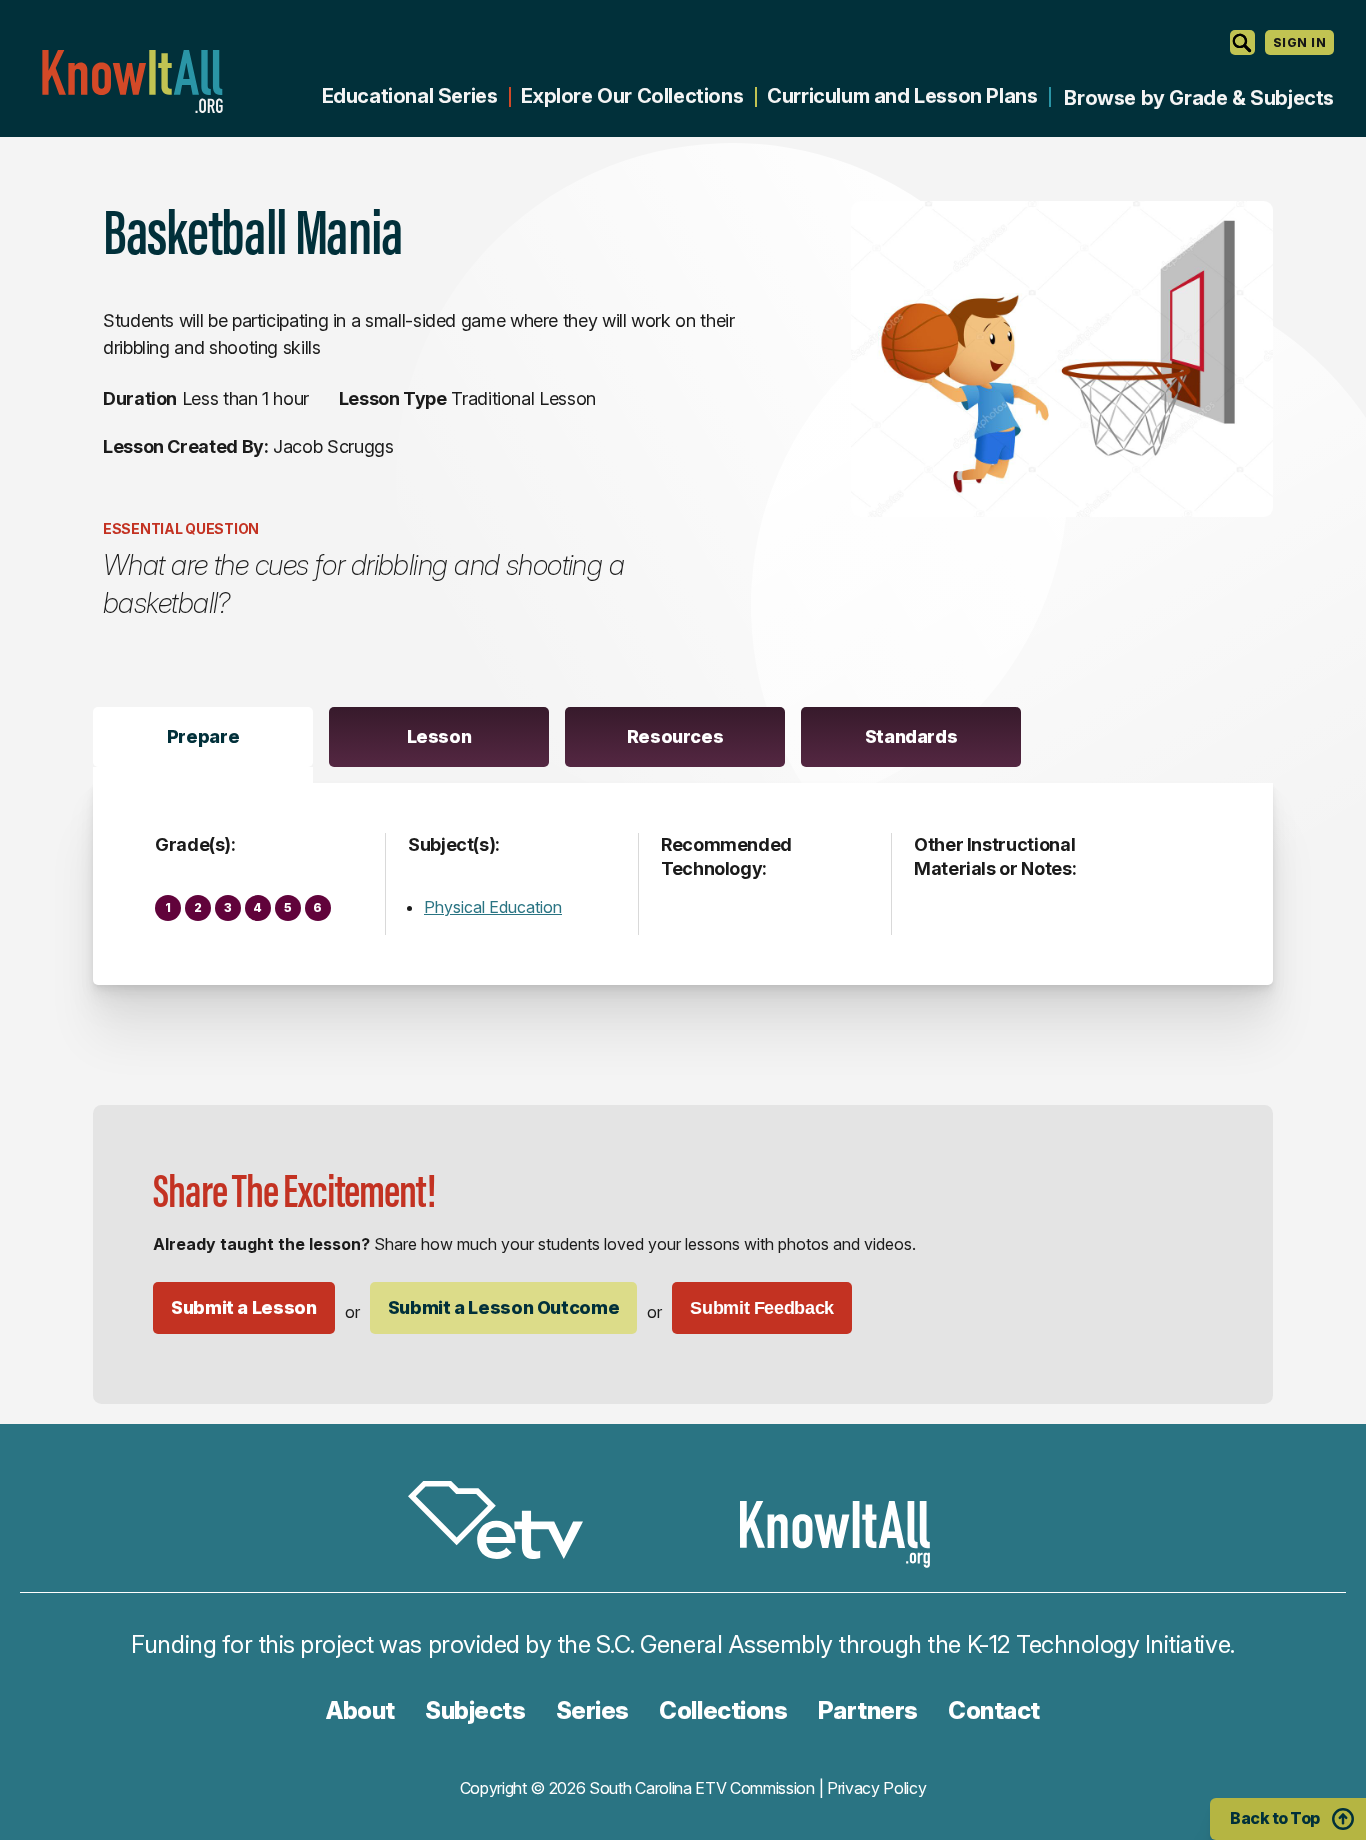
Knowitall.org (132, 81)
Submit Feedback (762, 1308)
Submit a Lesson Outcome (504, 1307)
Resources (675, 736)
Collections (723, 1710)
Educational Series (410, 96)
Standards (911, 736)
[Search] (1242, 42)
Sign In (1299, 42)
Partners (868, 1710)
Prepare (203, 736)
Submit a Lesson (244, 1307)
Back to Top (1275, 1818)
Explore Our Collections (632, 96)
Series (592, 1710)
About (360, 1710)
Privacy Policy (877, 1788)
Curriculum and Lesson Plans (902, 96)
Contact (994, 1710)
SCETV (506, 1523)
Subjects (475, 1710)
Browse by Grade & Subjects (1199, 98)
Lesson (439, 736)
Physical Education (493, 907)
